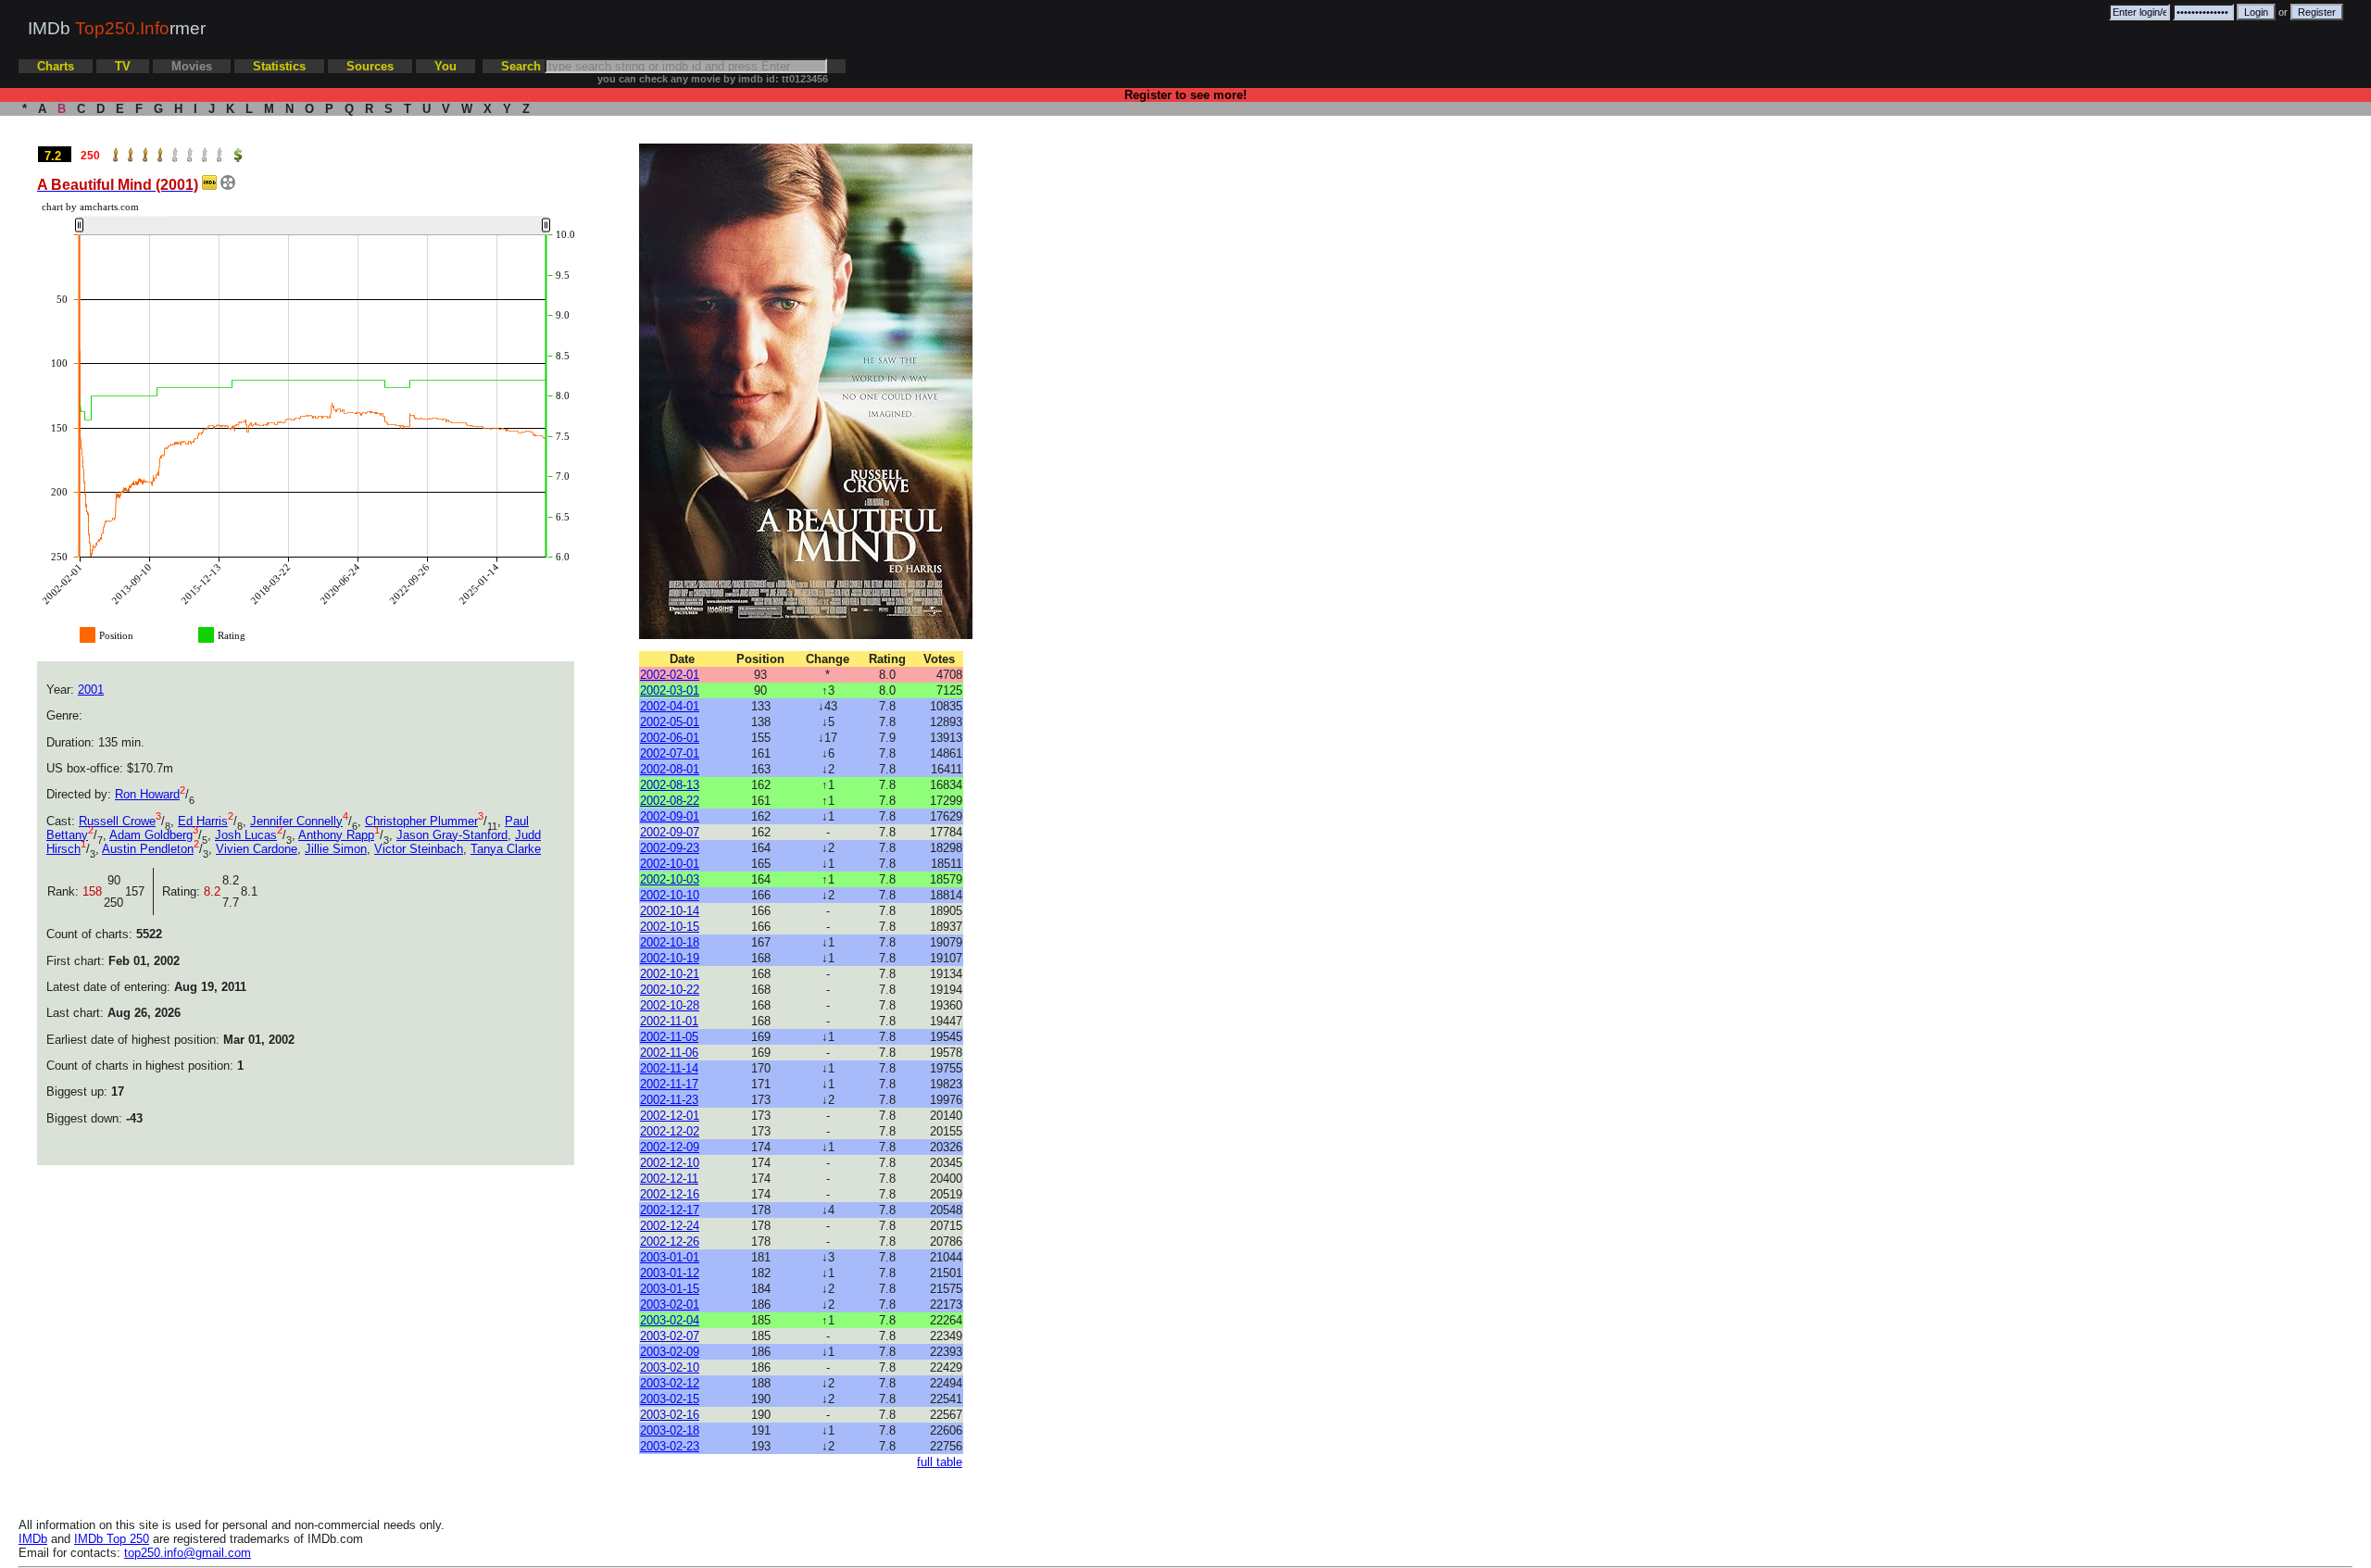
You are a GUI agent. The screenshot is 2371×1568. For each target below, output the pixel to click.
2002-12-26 (670, 1242)
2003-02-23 (670, 1446)
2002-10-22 (670, 990)
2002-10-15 (670, 927)
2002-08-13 (670, 785)
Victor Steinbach (419, 849)
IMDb (33, 1539)
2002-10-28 (670, 1005)
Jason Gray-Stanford (452, 835)
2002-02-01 (670, 675)
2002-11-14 (669, 1068)
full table (940, 1462)
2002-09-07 (670, 832)
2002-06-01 (670, 738)
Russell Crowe (117, 821)
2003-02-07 (670, 1336)
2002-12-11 (669, 1179)
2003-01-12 (670, 1273)
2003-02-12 (670, 1383)
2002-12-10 (670, 1163)
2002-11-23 (669, 1100)
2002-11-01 (669, 1021)
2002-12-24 (670, 1226)
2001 (91, 690)
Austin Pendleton (148, 849)
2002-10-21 (670, 974)
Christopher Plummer (421, 821)
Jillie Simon (336, 849)
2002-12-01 (670, 1116)
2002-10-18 (670, 942)
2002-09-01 (670, 816)
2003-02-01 (670, 1305)
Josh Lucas (246, 835)
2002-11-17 (669, 1084)
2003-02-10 (670, 1367)
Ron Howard (147, 794)
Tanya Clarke (506, 849)
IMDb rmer (117, 28)
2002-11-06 (669, 1053)
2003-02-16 (670, 1415)
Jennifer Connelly (296, 821)
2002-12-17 (670, 1210)
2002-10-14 (670, 911)
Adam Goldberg (151, 835)
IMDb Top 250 (112, 1539)
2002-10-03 (670, 879)
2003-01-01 (670, 1257)
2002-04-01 (670, 706)
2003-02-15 (670, 1399)
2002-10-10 (670, 895)
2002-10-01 (670, 864)
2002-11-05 (669, 1037)
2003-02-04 (670, 1320)
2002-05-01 (670, 722)
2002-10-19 (670, 958)
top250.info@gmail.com (188, 1553)
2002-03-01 (670, 690)
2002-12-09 (670, 1147)
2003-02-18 (670, 1430)
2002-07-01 (670, 753)
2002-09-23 (670, 848)
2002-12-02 (670, 1131)
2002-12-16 (670, 1194)
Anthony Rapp (336, 835)
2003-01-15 (670, 1289)
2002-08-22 (670, 801)
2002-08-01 (670, 769)
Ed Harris (203, 821)
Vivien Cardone (257, 849)
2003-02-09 (670, 1352)
